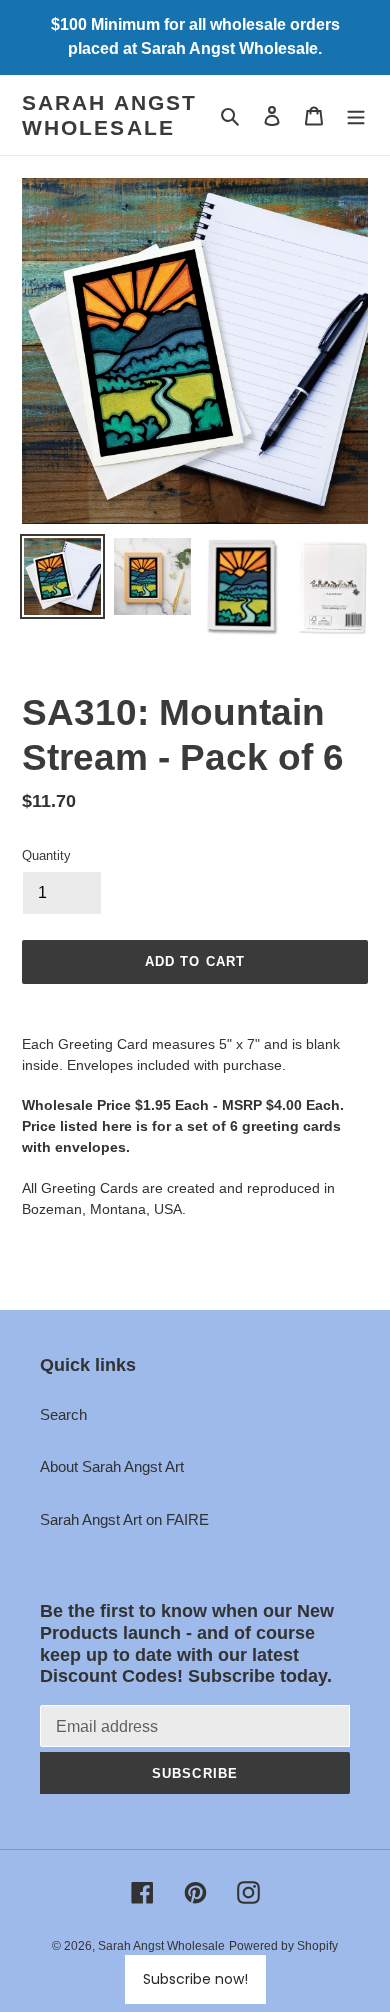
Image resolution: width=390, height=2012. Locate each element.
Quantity (46, 855)
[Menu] (356, 115)
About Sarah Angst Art (112, 1466)
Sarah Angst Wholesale (109, 115)
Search (63, 1414)
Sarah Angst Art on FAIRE (124, 1519)
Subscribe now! (195, 1979)
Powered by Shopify (283, 1946)
